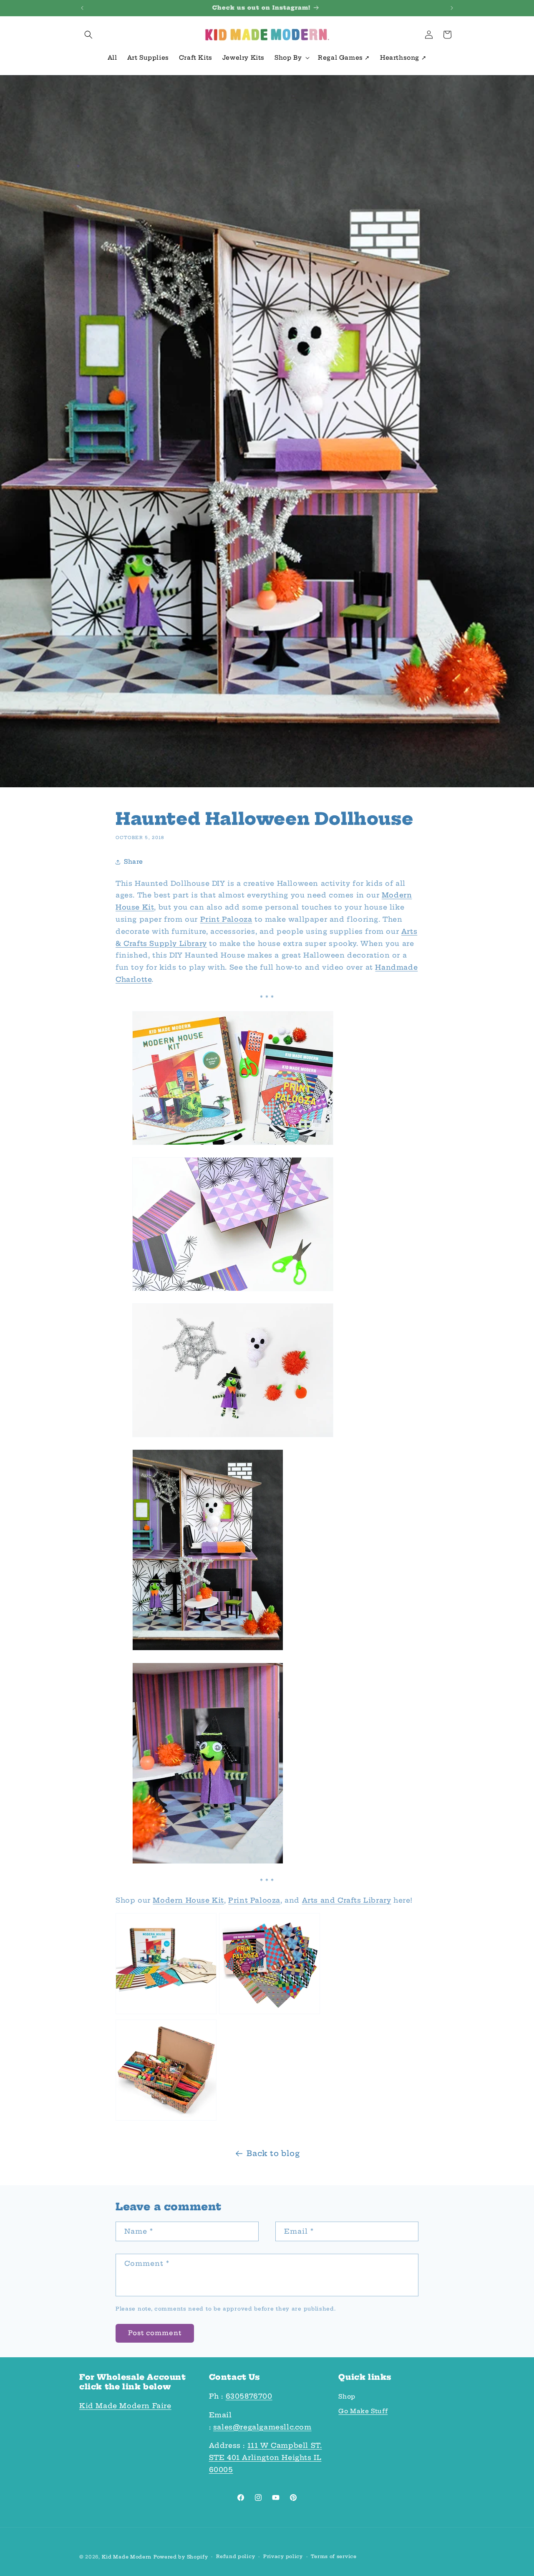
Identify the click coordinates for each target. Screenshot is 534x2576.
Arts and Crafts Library (347, 1900)
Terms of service (334, 2556)
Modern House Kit (188, 1900)
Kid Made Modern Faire (125, 2406)
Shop (347, 2397)
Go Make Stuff (363, 2412)
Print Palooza (226, 920)
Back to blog (273, 2153)
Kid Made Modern (127, 2557)
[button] (88, 35)
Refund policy (236, 2556)
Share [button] (133, 862)
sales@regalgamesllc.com (262, 2427)
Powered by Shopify (181, 2557)
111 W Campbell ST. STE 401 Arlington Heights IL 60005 (266, 2458)
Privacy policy (283, 2556)
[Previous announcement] (82, 8)
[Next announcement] (452, 8)
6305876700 (249, 2397)
